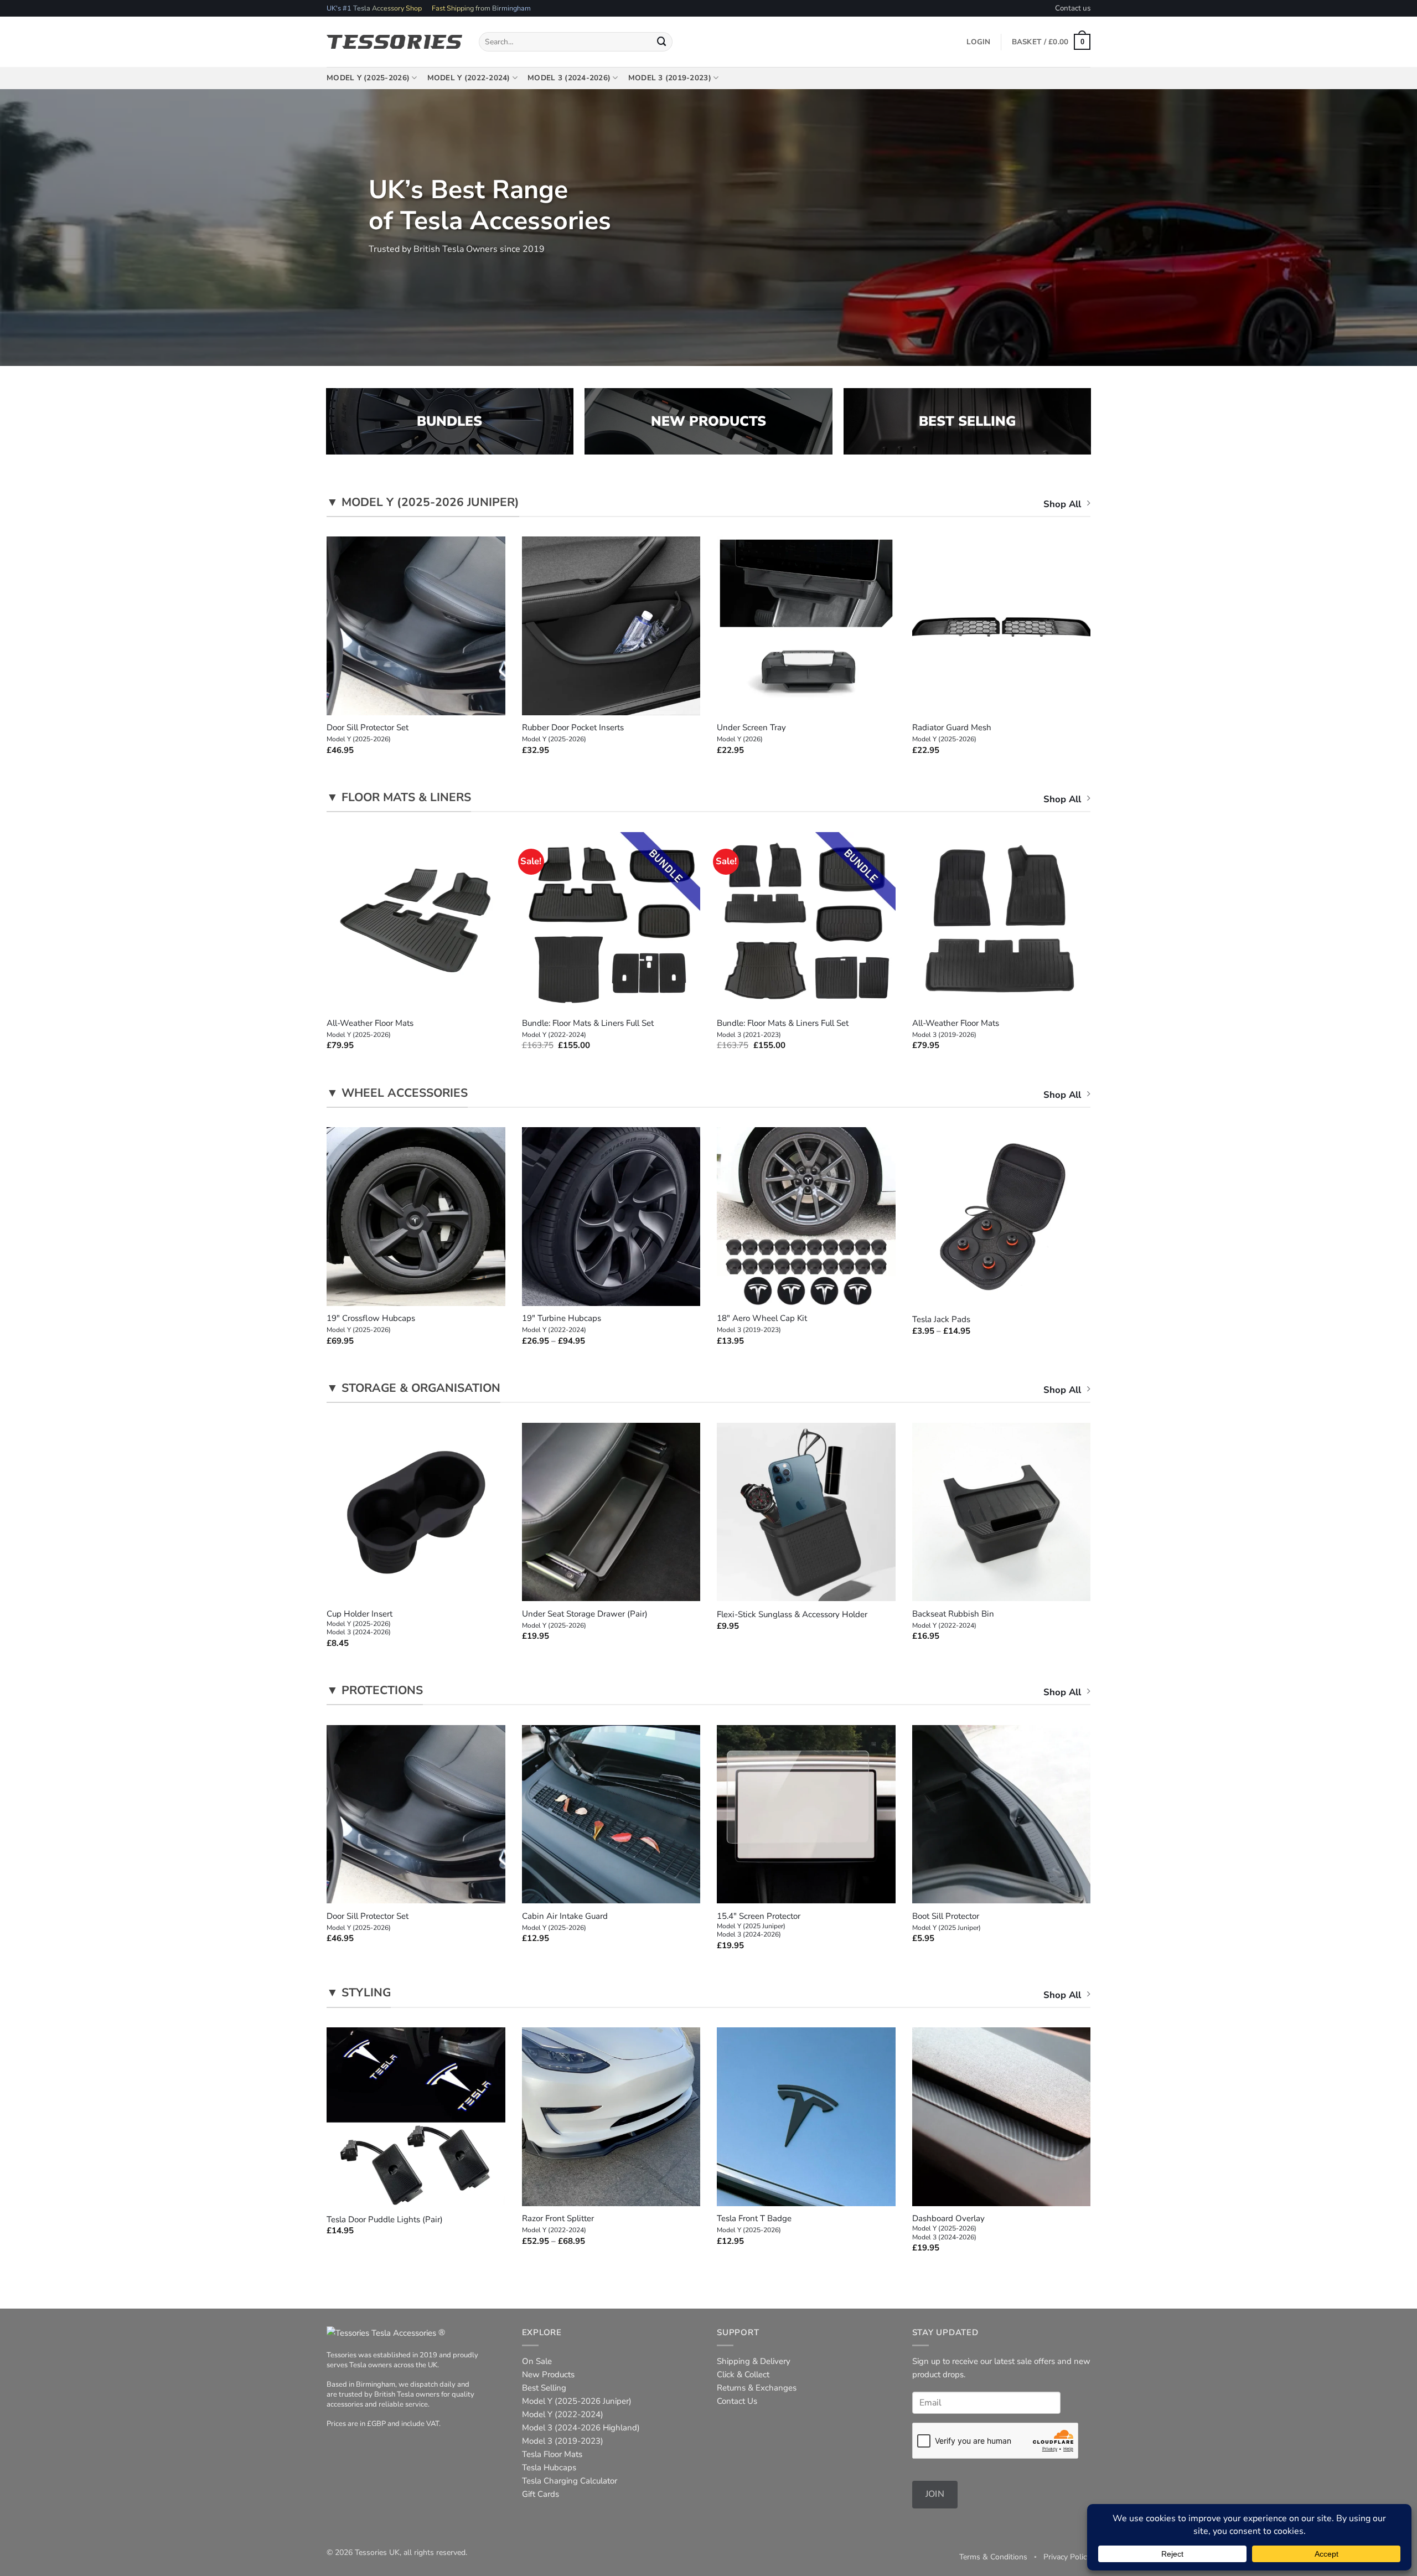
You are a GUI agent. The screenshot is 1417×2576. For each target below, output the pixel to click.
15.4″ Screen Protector (759, 1925)
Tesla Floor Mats (552, 2454)
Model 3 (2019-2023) (670, 78)
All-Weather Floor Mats (370, 1029)
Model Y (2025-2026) (368, 78)
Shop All (1062, 504)
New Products (548, 2374)
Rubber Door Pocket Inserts (573, 733)
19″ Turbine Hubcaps (562, 1324)
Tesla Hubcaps (549, 2467)
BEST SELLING (967, 421)
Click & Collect (743, 2374)
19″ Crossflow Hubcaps (371, 1324)
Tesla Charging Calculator (570, 2481)
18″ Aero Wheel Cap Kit (762, 1324)
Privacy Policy (1067, 2557)
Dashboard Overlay (948, 2227)
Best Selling (544, 2388)
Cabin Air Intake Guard (565, 1922)
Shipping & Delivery (754, 2361)
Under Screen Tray (751, 733)
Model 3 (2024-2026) (569, 78)
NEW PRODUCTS (708, 421)
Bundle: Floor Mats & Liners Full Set (588, 1029)
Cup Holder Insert (360, 1623)
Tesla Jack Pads (941, 1320)
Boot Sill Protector (947, 1922)
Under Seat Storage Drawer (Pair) (585, 1619)
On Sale (537, 2361)
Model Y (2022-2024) (469, 78)
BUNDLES (449, 421)
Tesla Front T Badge (754, 2224)
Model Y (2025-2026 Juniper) (577, 2401)
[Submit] (662, 42)
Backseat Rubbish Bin (953, 1619)
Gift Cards (541, 2494)
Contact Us (737, 2401)
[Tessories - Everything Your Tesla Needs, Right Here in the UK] (394, 42)
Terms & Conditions (993, 2557)
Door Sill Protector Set (368, 733)
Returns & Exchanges (757, 2388)
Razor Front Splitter (558, 2224)
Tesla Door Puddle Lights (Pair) (385, 2220)
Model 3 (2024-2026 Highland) (581, 2428)
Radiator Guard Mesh (952, 733)
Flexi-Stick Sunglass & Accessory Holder (792, 1615)
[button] (1051, 42)
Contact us (1073, 8)
